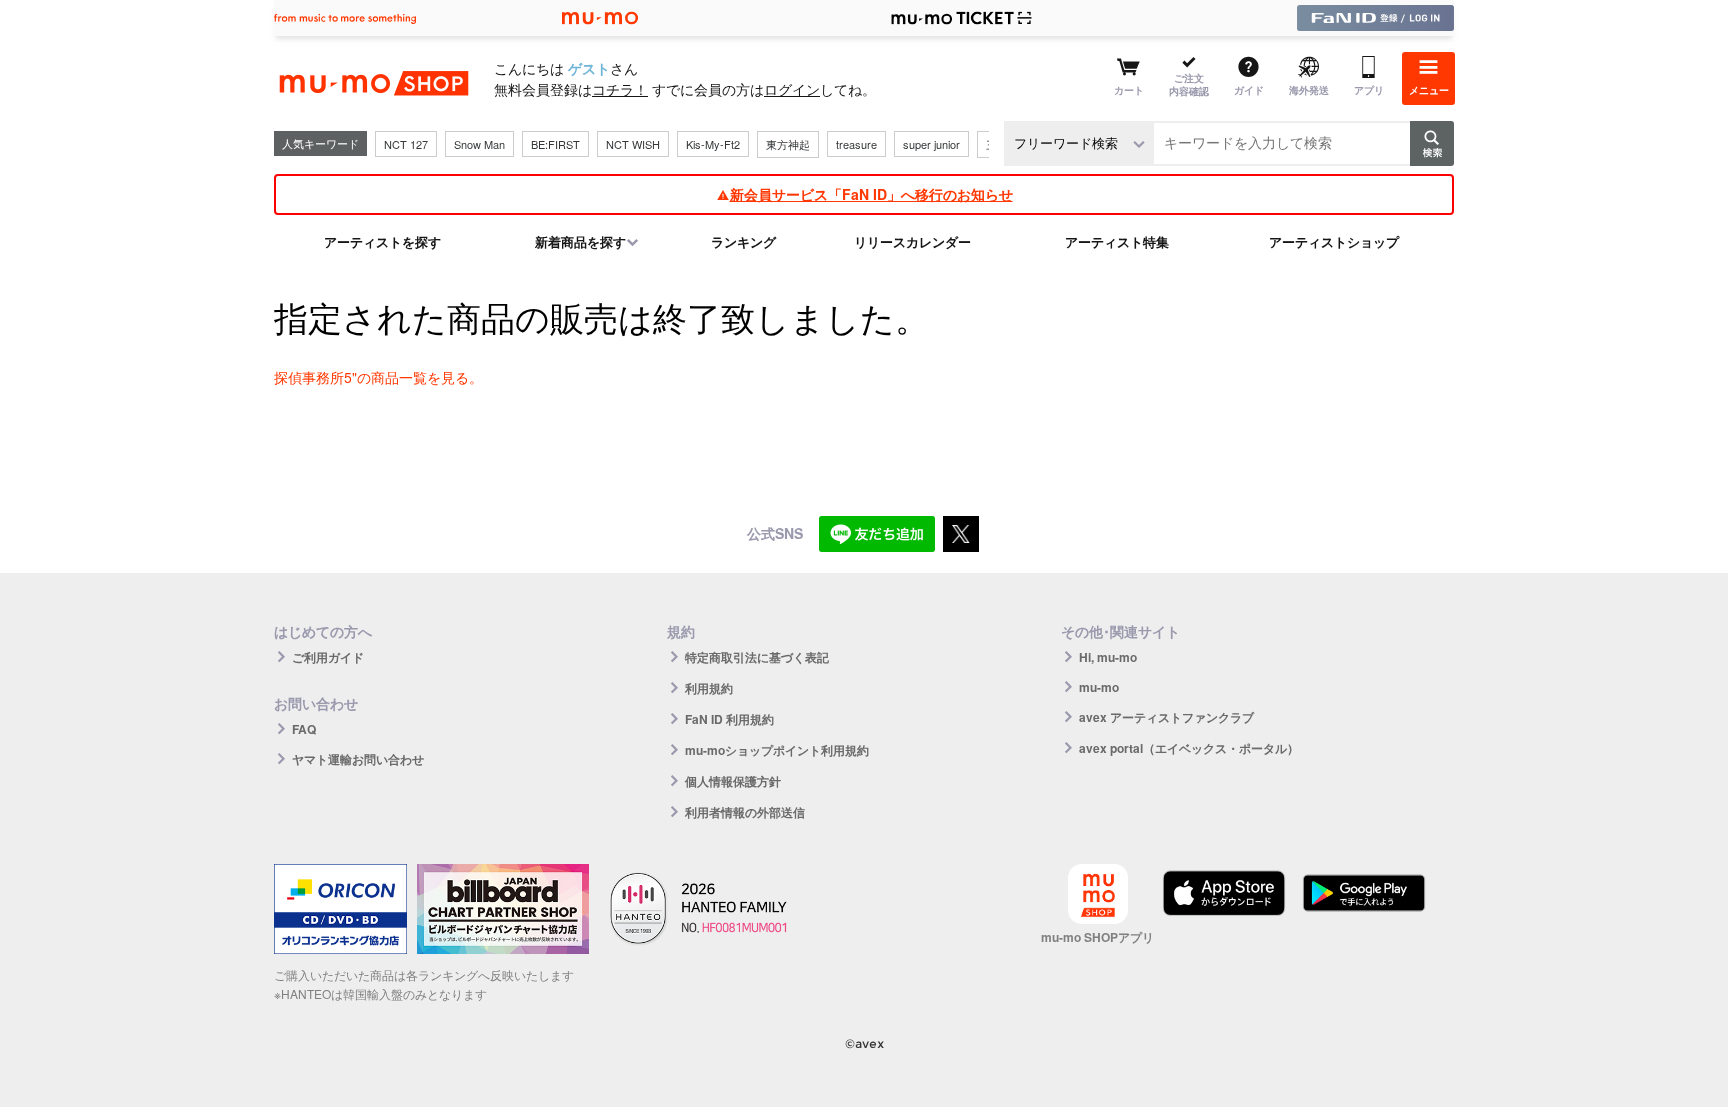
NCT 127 (406, 144)
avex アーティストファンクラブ (1166, 717)
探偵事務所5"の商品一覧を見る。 (378, 377)
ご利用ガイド (328, 657)
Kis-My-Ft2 (713, 144)
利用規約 (709, 688)
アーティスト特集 (1117, 241)
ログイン (792, 89)
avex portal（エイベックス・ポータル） (1189, 748)
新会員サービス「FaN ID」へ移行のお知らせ (871, 194)
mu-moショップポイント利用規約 (777, 750)
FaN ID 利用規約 (729, 719)
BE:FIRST (555, 144)
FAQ (304, 729)
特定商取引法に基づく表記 (757, 657)
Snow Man (479, 144)
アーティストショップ (1334, 241)
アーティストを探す (382, 241)
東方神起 (788, 144)
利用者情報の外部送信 (745, 812)
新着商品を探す (580, 241)
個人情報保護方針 (733, 781)
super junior (931, 144)
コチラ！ (620, 89)
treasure (856, 144)
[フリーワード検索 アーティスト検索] (1079, 143)
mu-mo (1099, 687)
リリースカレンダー (912, 241)
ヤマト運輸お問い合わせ (358, 759)
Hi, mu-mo (1108, 657)
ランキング (743, 241)
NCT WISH (633, 144)
